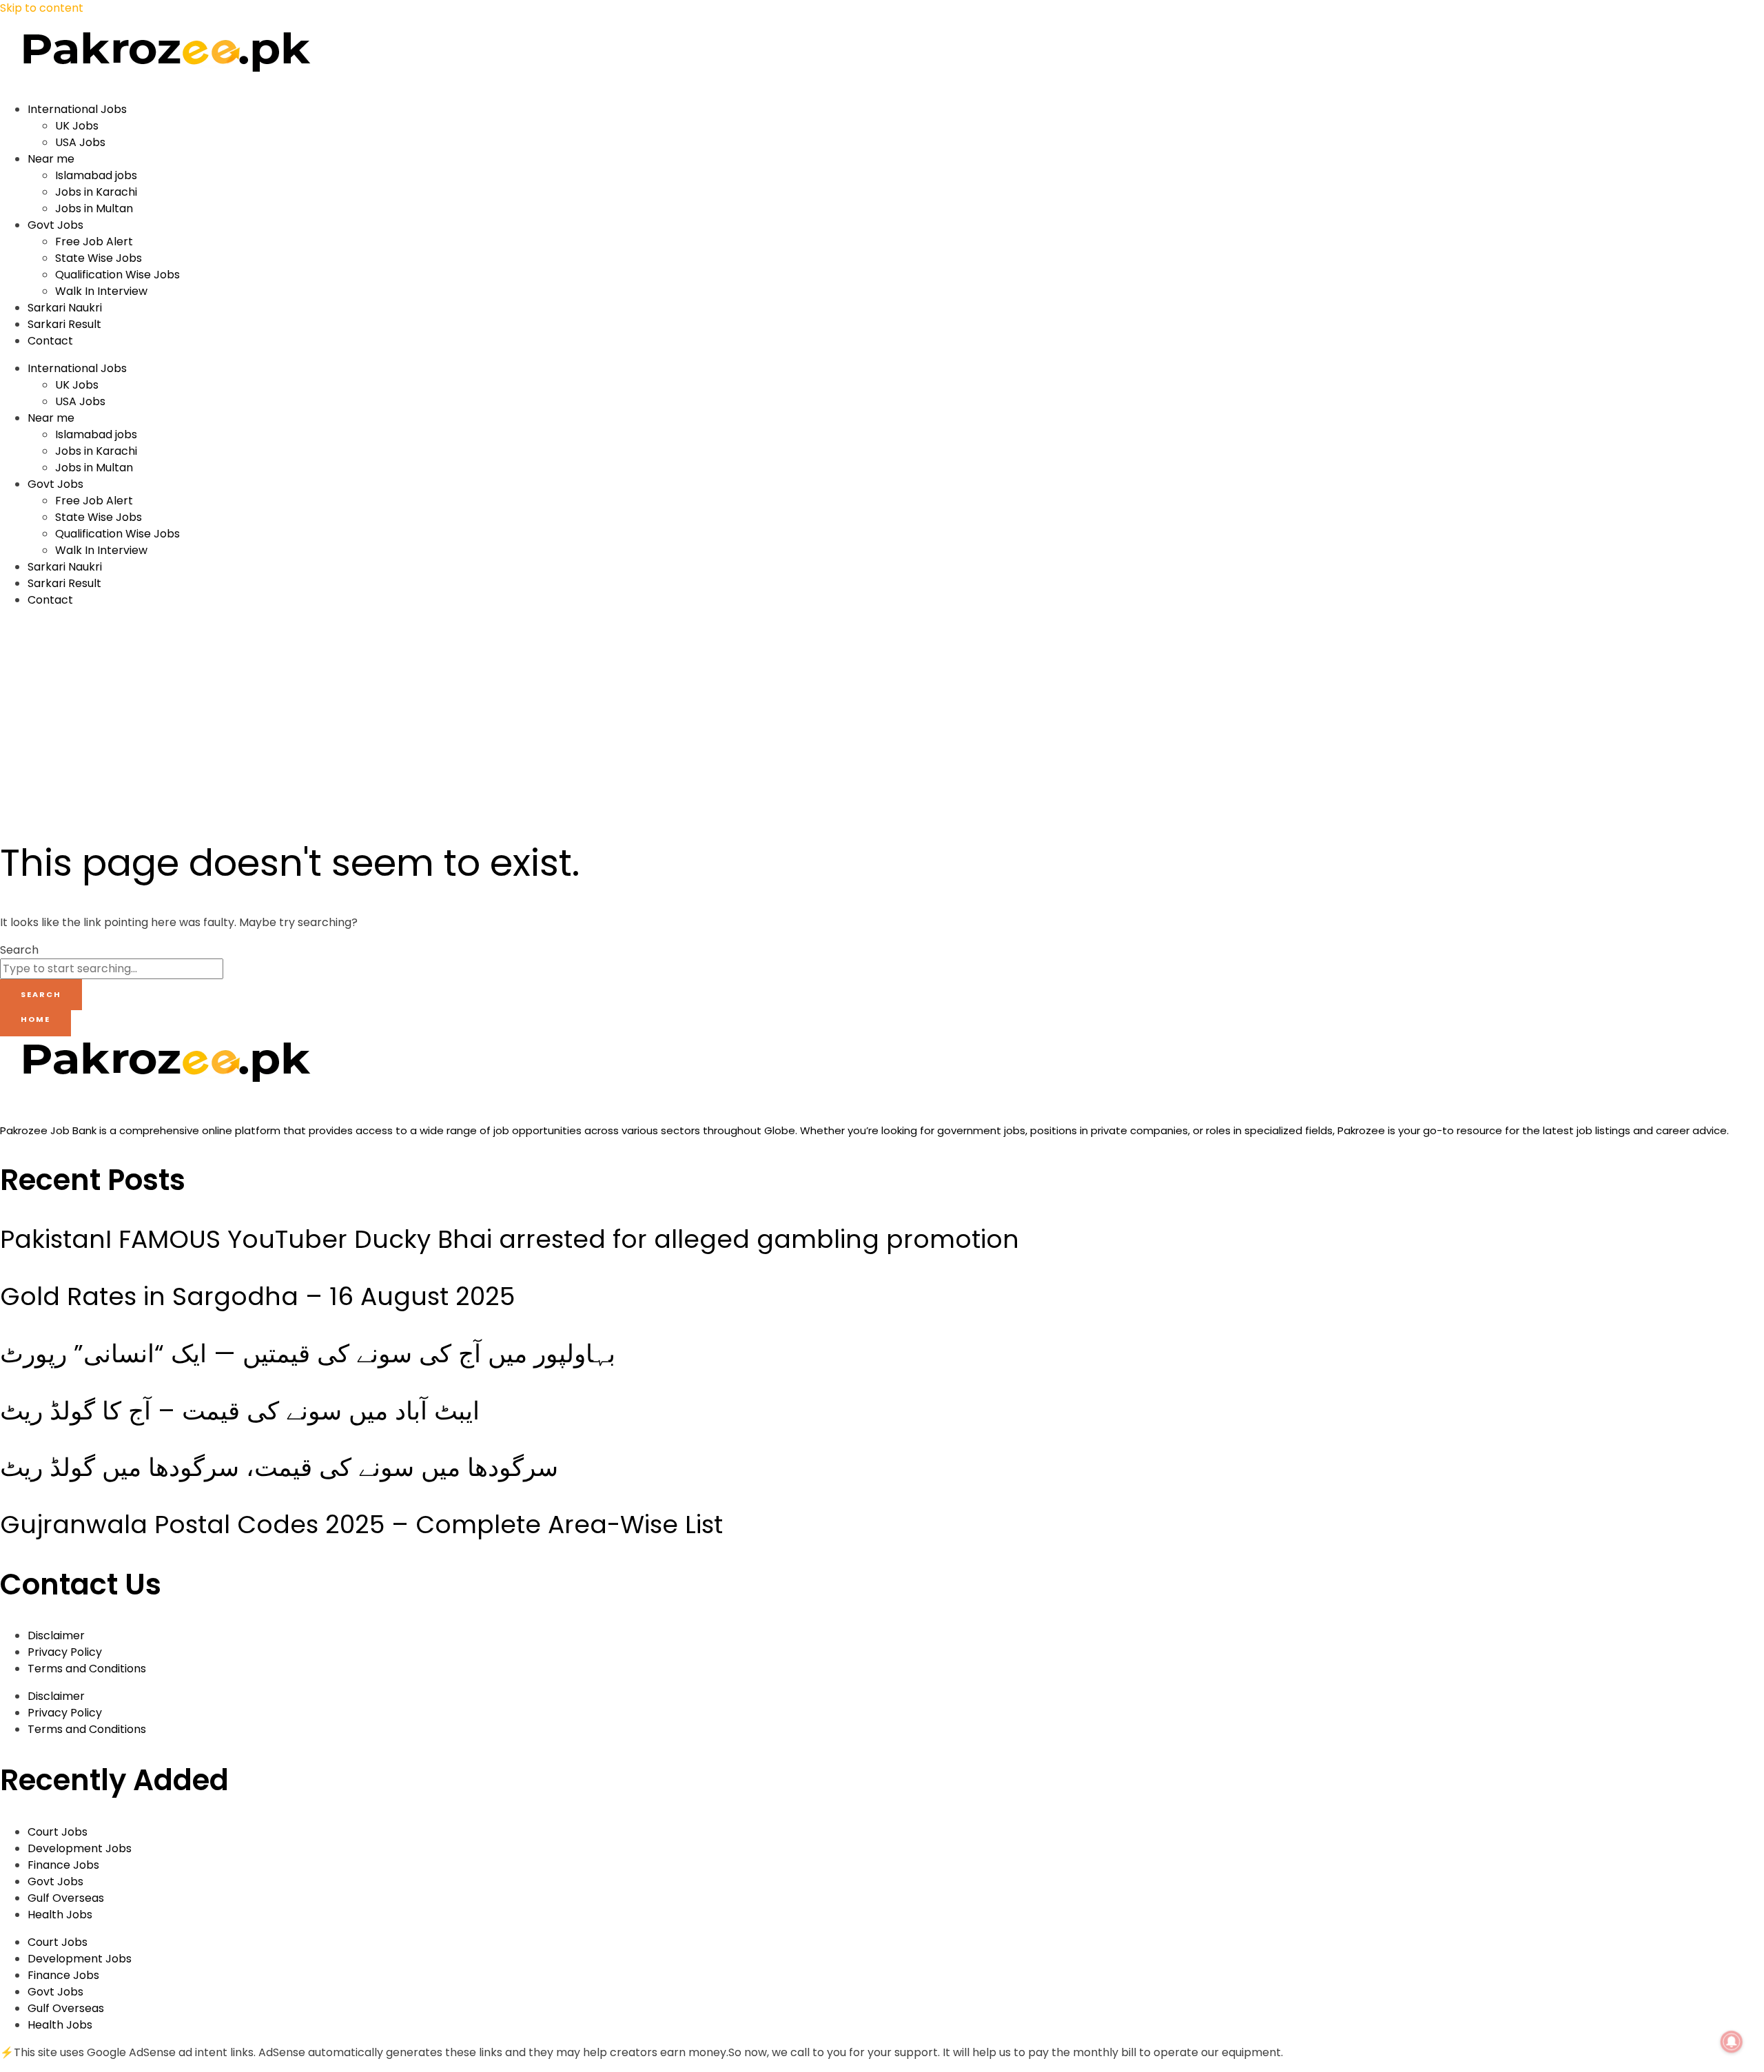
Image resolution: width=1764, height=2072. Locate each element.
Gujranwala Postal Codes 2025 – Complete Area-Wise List (361, 1525)
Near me (51, 159)
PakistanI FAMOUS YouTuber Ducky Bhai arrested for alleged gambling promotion (510, 1239)
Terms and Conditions (87, 1669)
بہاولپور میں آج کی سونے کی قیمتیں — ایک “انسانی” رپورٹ (308, 1354)
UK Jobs (77, 126)
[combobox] (112, 969)
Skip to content (42, 8)
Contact (50, 341)
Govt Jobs (55, 225)
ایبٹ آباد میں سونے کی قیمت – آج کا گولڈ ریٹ (240, 1411)
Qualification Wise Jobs (117, 275)
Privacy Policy (65, 1652)
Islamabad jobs (96, 175)
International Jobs (77, 109)
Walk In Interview (101, 291)
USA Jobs (80, 142)
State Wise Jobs (99, 258)
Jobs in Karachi (96, 192)
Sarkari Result (64, 324)
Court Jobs (58, 1832)
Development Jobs (80, 1848)
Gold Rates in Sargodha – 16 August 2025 (257, 1296)
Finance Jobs (63, 1865)
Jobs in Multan (94, 208)
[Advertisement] (266, 716)
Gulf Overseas (66, 1898)
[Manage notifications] (1732, 2042)
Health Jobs (60, 1915)
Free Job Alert (94, 242)
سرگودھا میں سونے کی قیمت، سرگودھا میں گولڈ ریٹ (279, 1467)
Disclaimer (56, 1635)
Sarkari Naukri (65, 308)
